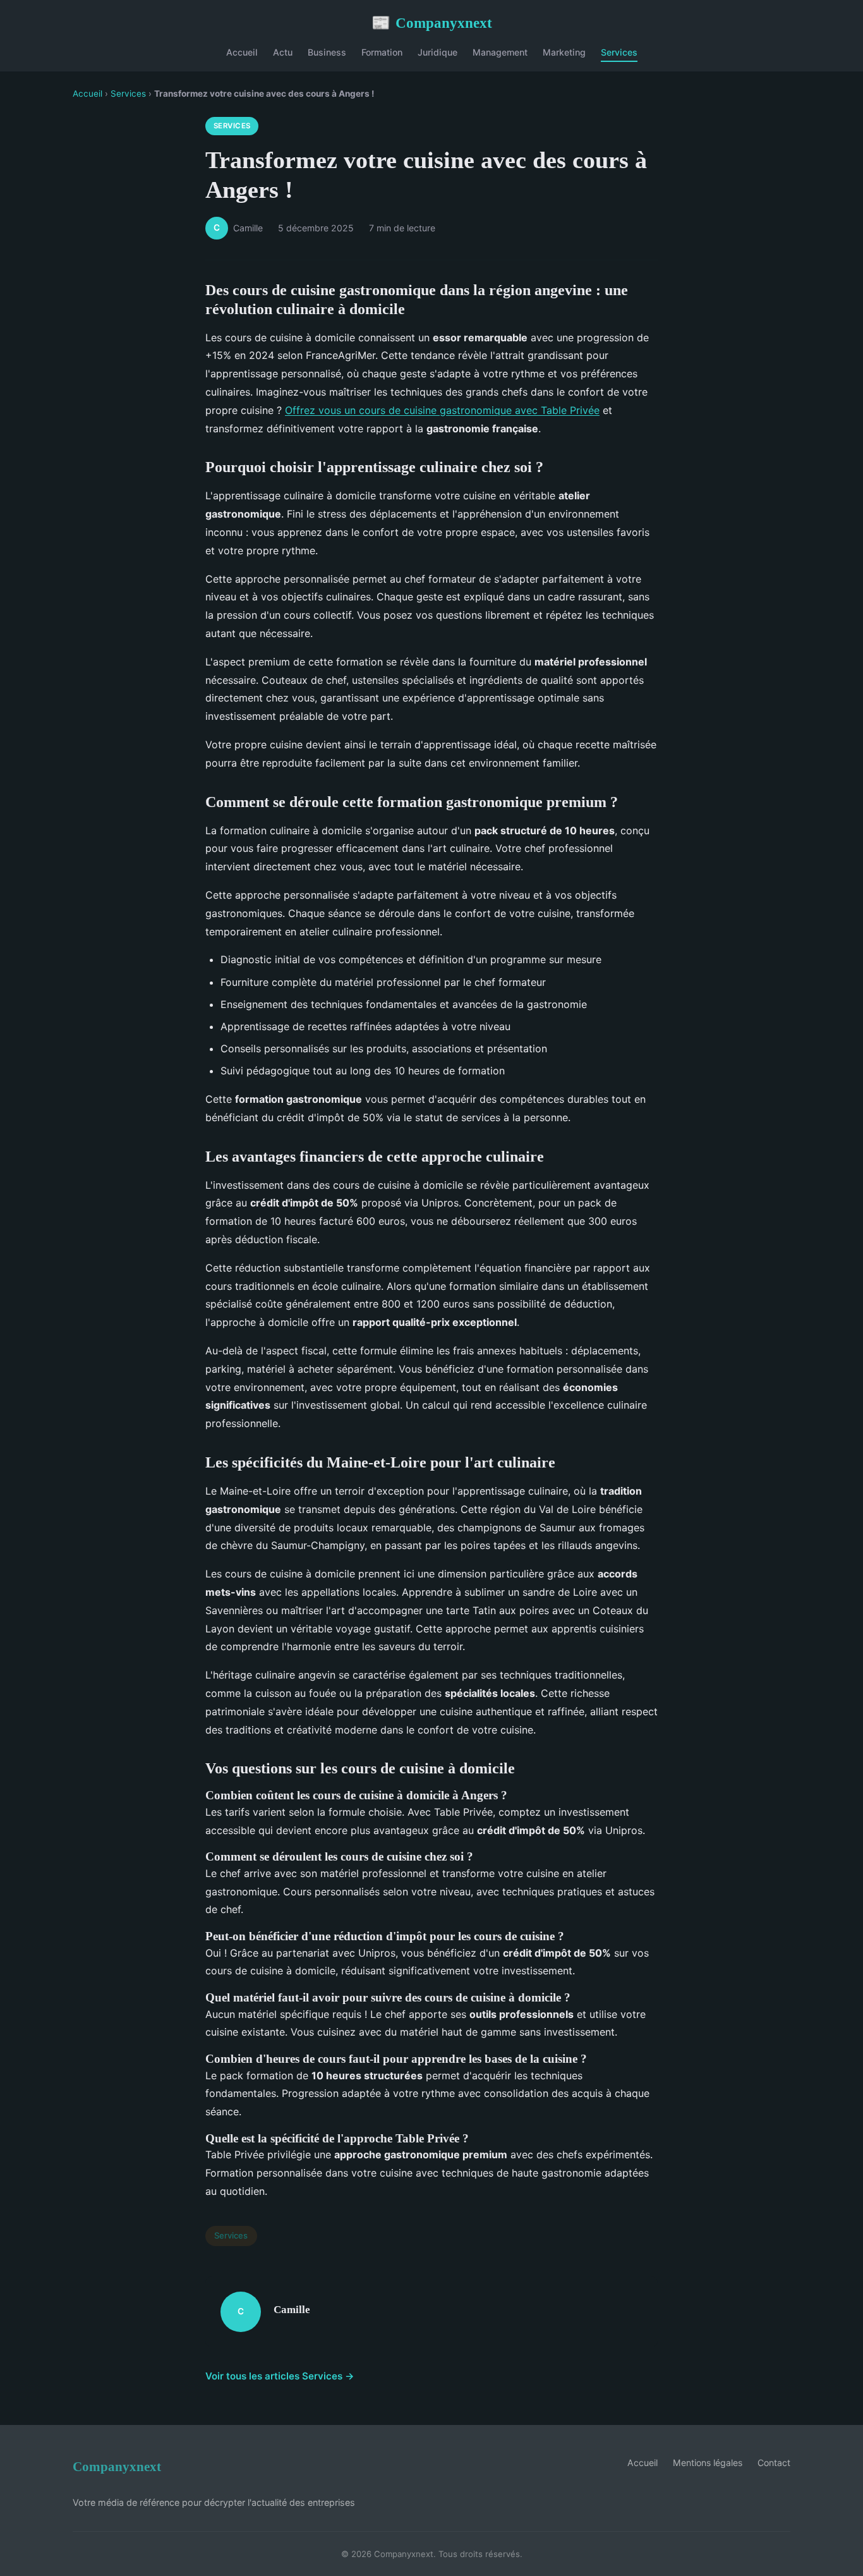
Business (327, 52)
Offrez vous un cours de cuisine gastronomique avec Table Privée (442, 410)
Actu (283, 52)
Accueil (242, 52)
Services (619, 52)
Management (500, 52)
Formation (382, 52)
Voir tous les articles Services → (280, 2376)
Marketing (564, 52)
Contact (774, 2463)
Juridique (438, 52)
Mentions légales (708, 2463)
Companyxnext (432, 23)
